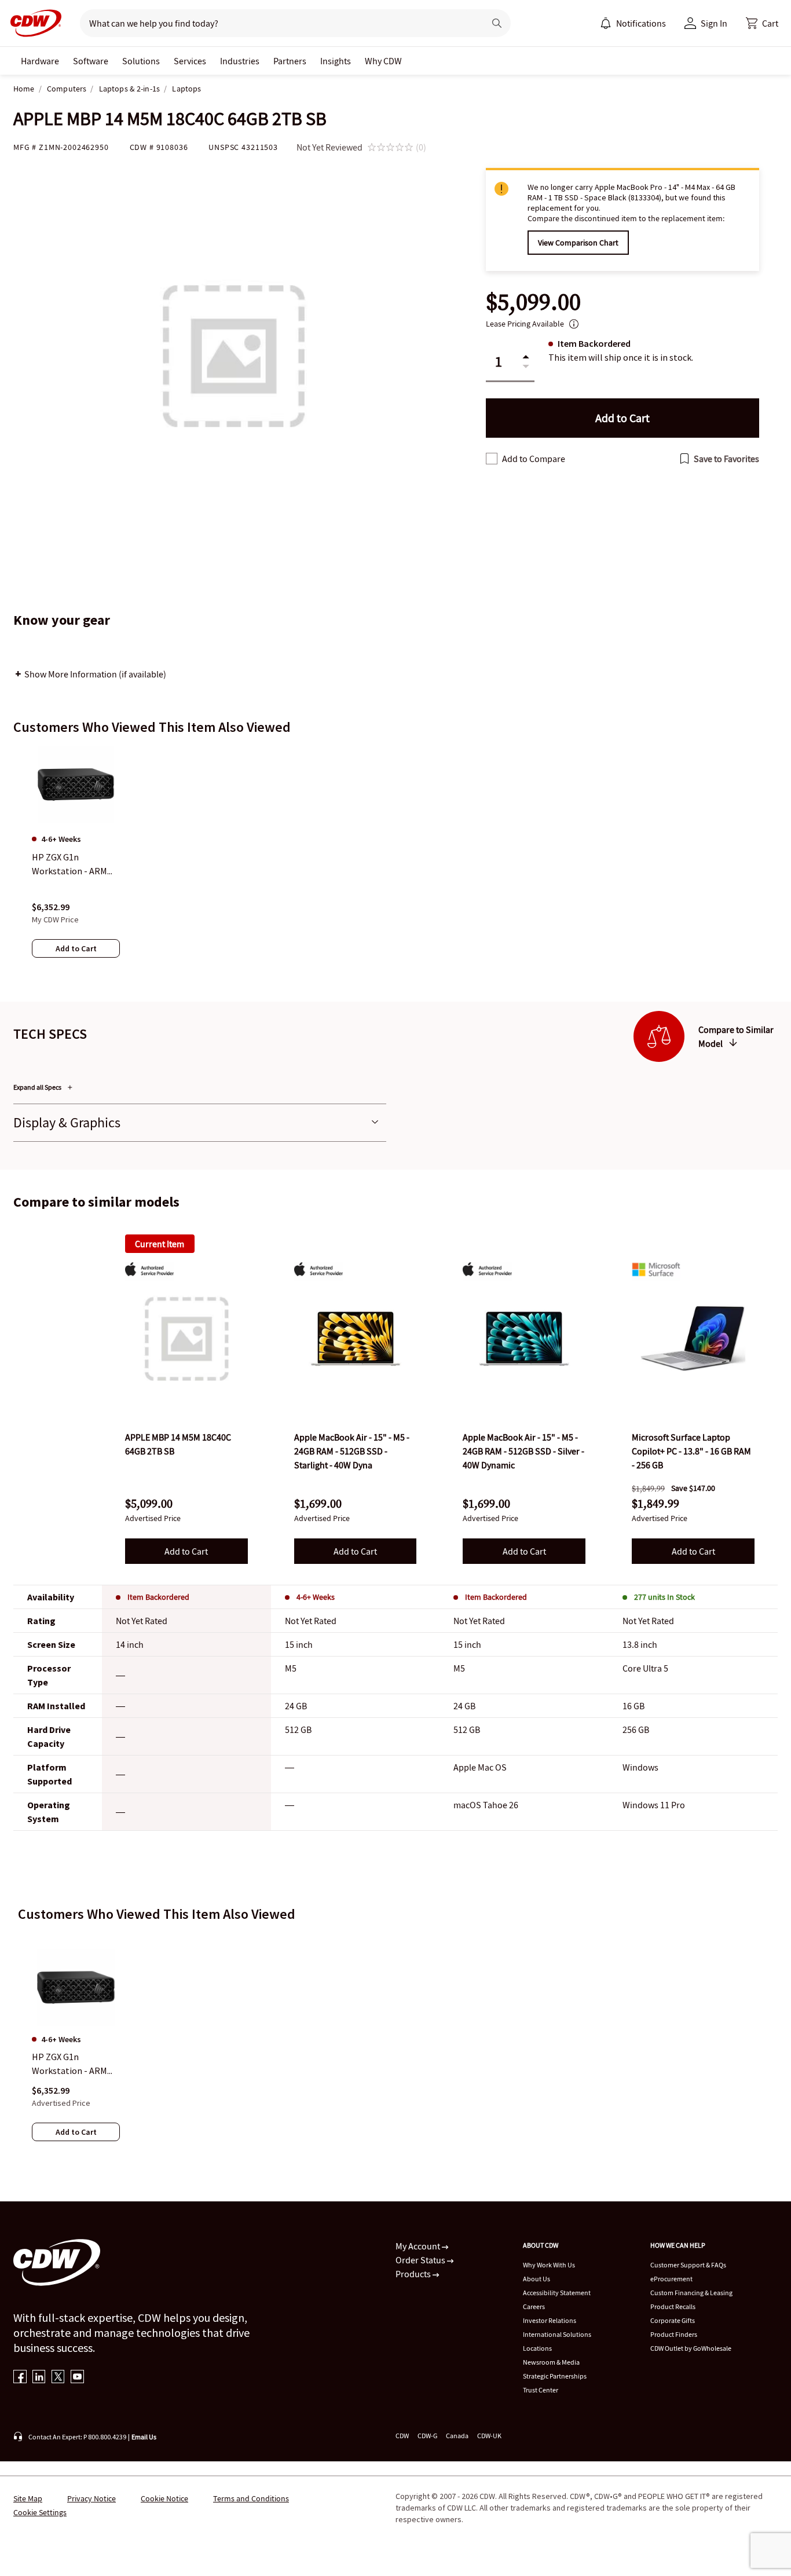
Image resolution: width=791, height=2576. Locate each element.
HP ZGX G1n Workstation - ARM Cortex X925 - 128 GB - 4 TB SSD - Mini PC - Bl (75, 2064)
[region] (395, 863)
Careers (534, 2306)
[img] (186, 1339)
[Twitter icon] (58, 2378)
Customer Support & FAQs (688, 2265)
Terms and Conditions (251, 2498)
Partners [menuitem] (290, 61)
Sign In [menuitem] (714, 23)
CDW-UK (489, 2436)
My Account (419, 2246)
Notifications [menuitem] (641, 23)
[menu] (633, 23)
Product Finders (674, 2334)
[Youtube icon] (77, 2378)
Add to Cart (186, 1551)
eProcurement (671, 2279)
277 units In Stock (664, 1597)
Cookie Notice (164, 2498)
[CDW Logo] (32, 23)
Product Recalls (673, 2306)
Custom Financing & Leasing (691, 2293)
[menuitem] (606, 23)
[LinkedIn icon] (39, 2378)
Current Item (160, 1244)
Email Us (144, 2437)
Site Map (28, 2498)
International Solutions (557, 2334)
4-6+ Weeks (316, 1597)
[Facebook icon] (20, 2378)
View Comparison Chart (578, 243)
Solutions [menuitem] (141, 61)
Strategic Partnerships (555, 2376)
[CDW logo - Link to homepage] (32, 23)
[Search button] (497, 23)
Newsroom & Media (551, 2362)
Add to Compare (534, 459)
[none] (40, 61)
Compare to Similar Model (736, 1036)
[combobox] (278, 23)
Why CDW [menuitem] (383, 61)
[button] (762, 23)
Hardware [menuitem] (40, 61)
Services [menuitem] (190, 61)
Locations (537, 2348)
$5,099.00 (533, 302)
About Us (537, 2279)
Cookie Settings (40, 2512)
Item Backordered (158, 1597)
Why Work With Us (549, 2265)
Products (414, 2274)
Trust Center (541, 2390)
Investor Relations (550, 2320)
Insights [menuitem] (336, 61)
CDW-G (427, 2436)
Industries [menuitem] (240, 61)
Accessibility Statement (557, 2293)
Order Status (421, 2260)
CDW (402, 2436)
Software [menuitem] (91, 61)
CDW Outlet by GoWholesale (691, 2348)
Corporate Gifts (673, 2320)
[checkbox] (492, 459)
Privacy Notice (91, 2498)
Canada (457, 2436)
